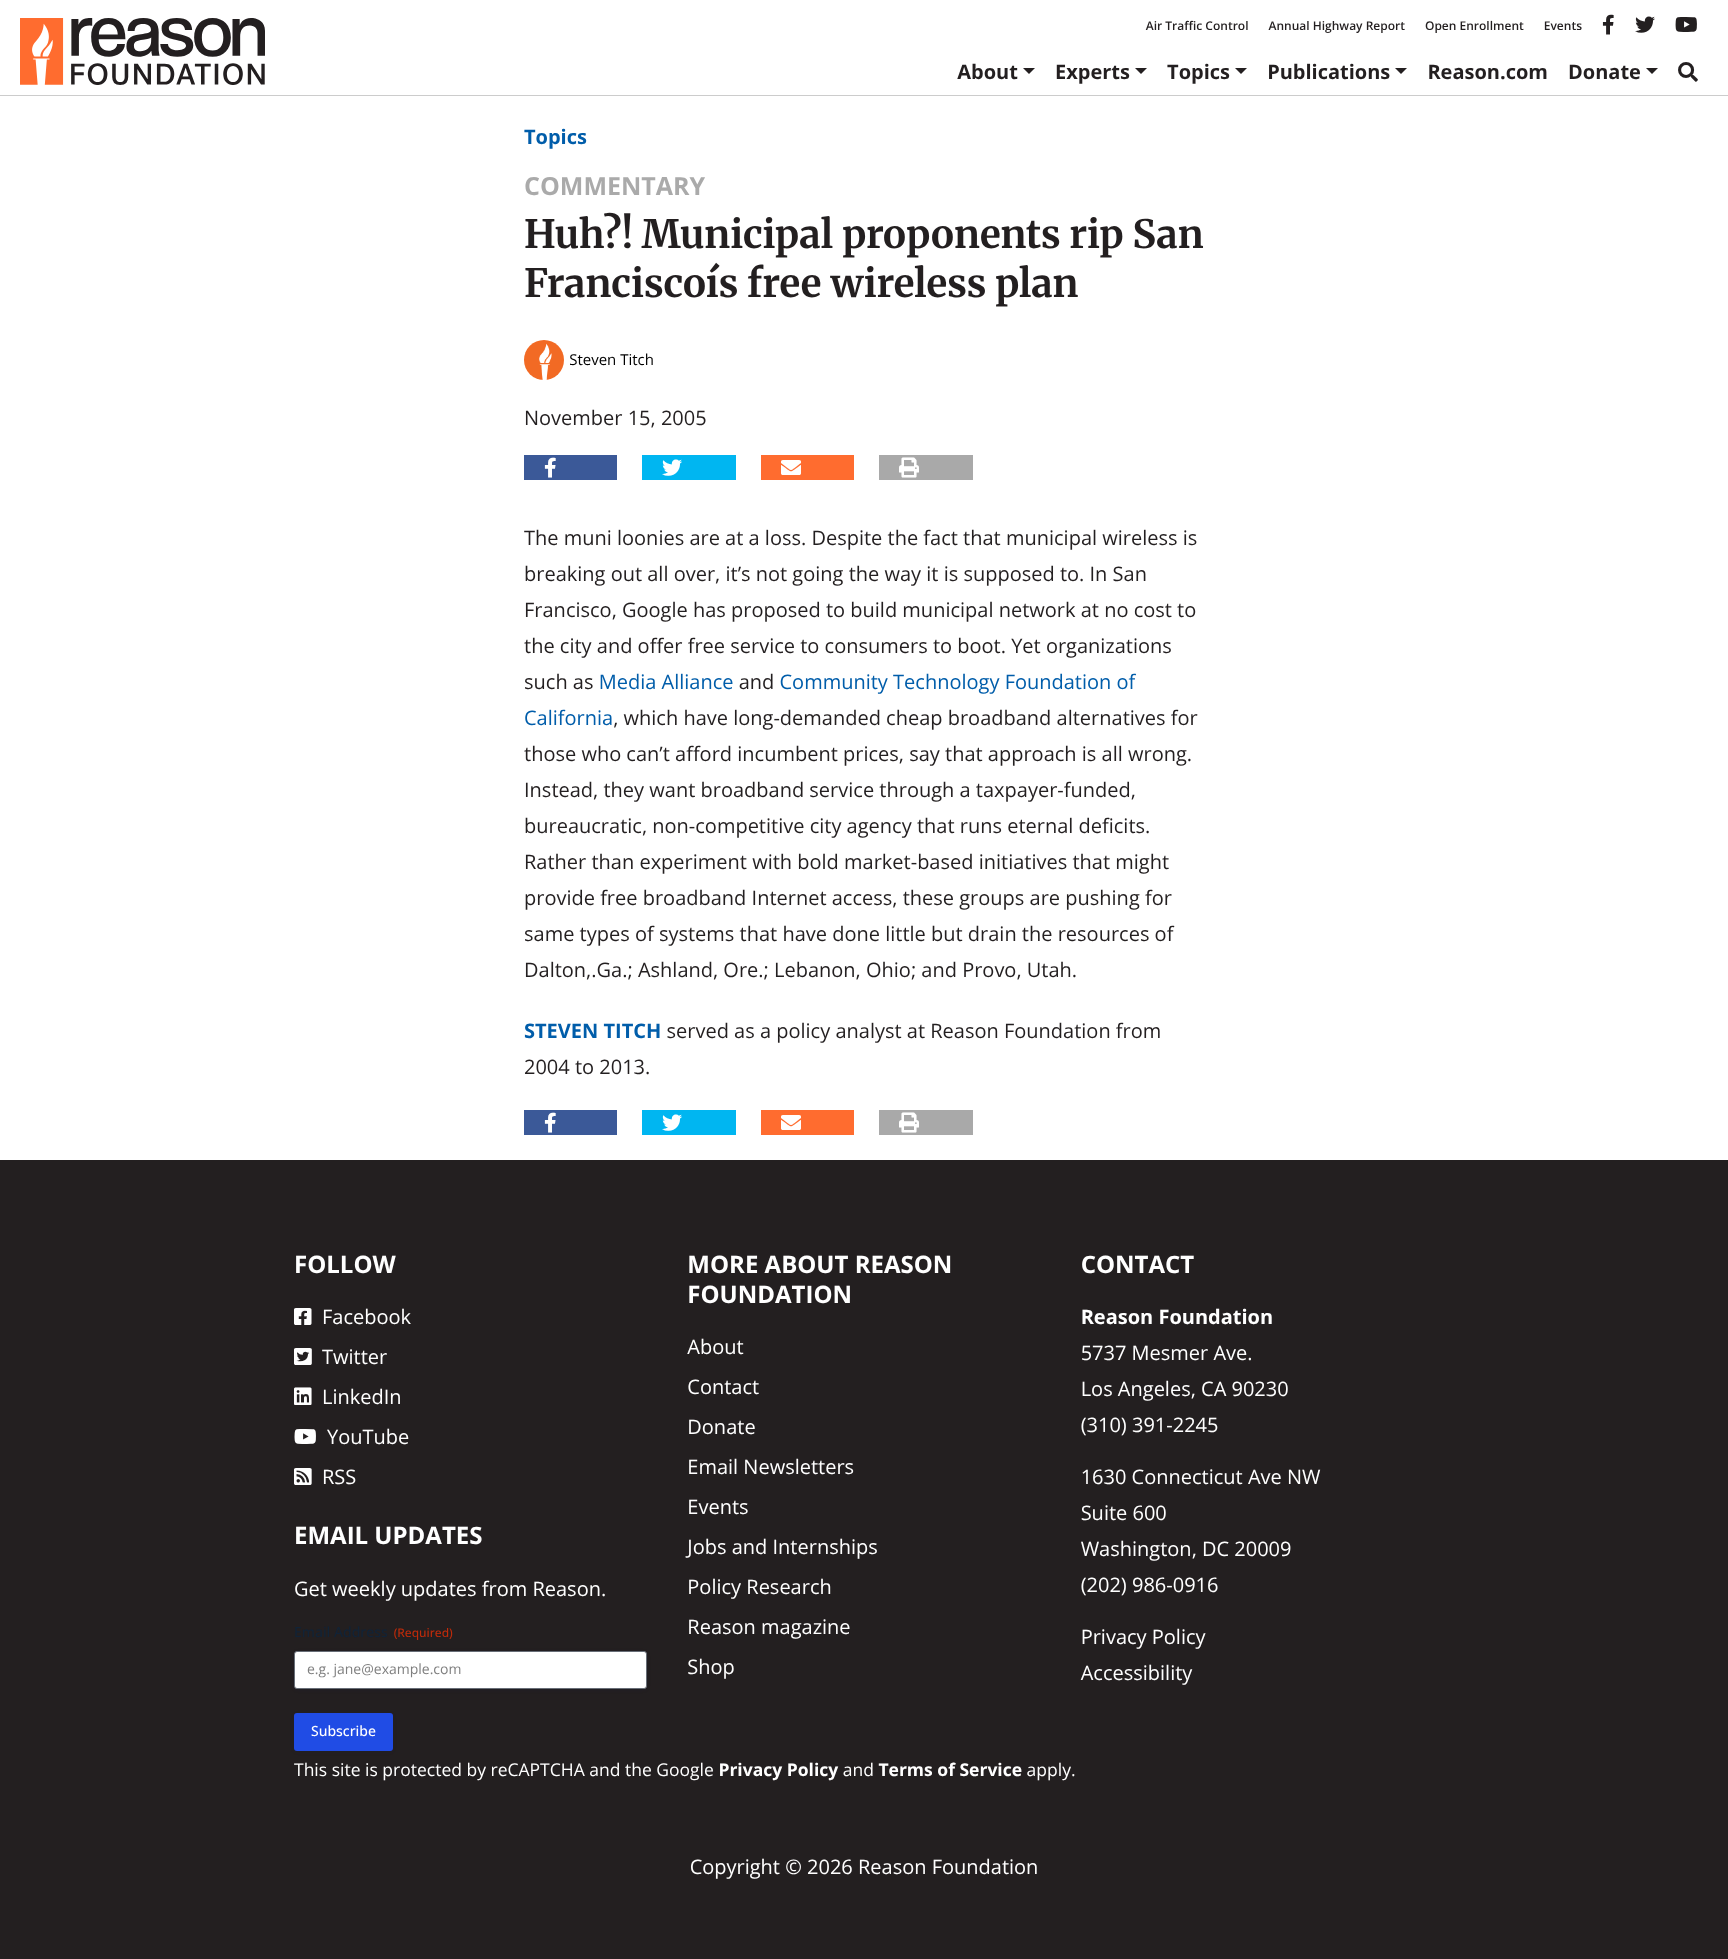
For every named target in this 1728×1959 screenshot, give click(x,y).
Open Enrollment (1474, 25)
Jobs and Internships (782, 1546)
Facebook (366, 1316)
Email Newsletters (770, 1466)
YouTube (368, 1436)
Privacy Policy (1143, 1636)
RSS (339, 1476)
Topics (1198, 71)
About (987, 71)
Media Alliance (666, 681)
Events (1563, 25)
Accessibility (1137, 1672)
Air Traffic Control (1197, 25)
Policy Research (759, 1586)
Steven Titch (592, 1030)
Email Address (373, 1632)
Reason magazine (768, 1626)
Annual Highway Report (1336, 25)
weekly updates (404, 1588)
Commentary (614, 186)
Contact (723, 1386)
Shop (711, 1666)
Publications (1328, 71)
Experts (1092, 71)
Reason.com (1487, 71)
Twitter (354, 1356)
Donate (1604, 71)
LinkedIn (362, 1396)
